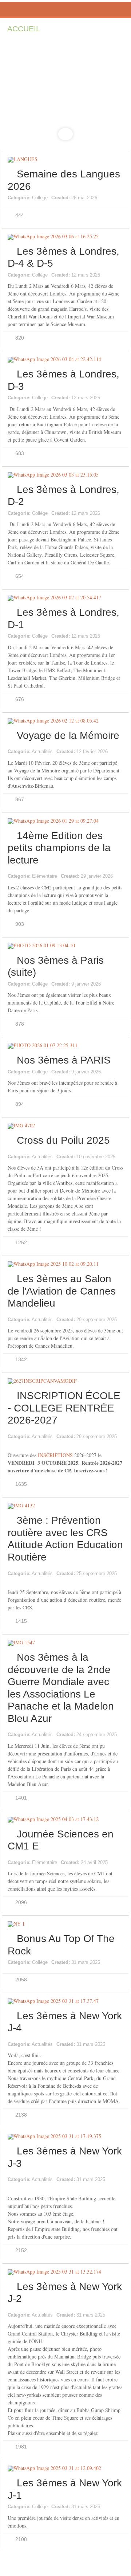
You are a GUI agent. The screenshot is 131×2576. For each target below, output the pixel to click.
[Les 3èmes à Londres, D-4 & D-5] (65, 237)
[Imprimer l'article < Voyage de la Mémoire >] (112, 744)
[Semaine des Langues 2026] (65, 160)
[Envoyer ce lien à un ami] (120, 196)
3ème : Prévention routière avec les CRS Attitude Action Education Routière (65, 1539)
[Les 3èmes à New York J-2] (65, 2272)
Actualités (42, 751)
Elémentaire (45, 876)
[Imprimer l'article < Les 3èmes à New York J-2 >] (112, 2308)
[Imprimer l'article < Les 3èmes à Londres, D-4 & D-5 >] (112, 273)
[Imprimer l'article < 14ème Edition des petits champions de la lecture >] (112, 869)
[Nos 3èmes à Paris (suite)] (65, 946)
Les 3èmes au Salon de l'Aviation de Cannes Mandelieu (62, 1291)
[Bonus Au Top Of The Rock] (65, 1924)
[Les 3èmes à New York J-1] (65, 2469)
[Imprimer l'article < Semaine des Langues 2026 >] (112, 195)
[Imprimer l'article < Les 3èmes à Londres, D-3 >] (112, 395)
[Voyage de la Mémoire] (65, 721)
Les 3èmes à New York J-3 (65, 2157)
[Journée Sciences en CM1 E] (65, 1820)
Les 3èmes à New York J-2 (65, 2293)
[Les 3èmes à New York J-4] (65, 2001)
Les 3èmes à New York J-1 (65, 2489)
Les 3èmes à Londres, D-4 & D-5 (63, 257)
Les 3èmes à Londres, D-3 (63, 380)
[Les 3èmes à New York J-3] (65, 2137)
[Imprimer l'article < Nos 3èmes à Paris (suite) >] (112, 982)
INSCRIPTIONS (55, 1455)
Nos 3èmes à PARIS (64, 1060)
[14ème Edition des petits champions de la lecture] (65, 821)
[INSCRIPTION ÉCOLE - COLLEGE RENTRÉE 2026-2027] (65, 1381)
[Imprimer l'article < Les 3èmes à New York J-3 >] (112, 2172)
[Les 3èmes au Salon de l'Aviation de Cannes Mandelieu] (65, 1264)
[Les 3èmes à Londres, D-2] (65, 475)
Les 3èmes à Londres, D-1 (63, 618)
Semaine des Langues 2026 (64, 180)
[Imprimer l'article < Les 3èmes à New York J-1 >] (112, 2504)
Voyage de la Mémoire (68, 735)
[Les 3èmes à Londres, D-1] (65, 598)
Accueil (24, 29)
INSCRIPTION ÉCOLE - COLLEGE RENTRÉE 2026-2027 (64, 1408)
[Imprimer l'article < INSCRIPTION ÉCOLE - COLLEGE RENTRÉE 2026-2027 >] (112, 1429)
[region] (65, 96)
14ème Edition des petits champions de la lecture (59, 848)
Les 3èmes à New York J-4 (65, 2022)
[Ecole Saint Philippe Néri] (65, 9)
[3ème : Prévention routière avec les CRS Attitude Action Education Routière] (65, 1506)
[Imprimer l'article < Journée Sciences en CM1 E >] (112, 1855)
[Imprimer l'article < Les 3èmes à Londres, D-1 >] (112, 634)
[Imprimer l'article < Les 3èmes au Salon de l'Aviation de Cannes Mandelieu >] (112, 1312)
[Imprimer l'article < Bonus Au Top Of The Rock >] (112, 1960)
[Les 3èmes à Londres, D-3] (65, 360)
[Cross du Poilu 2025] (65, 1126)
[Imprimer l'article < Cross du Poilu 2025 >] (112, 1150)
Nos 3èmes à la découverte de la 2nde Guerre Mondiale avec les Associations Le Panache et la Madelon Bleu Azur (61, 1688)
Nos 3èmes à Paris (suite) (56, 966)
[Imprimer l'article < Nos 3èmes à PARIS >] (112, 1069)
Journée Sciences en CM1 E (61, 1840)
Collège (40, 198)
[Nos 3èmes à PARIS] (65, 1046)
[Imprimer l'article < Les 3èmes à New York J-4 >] (112, 2037)
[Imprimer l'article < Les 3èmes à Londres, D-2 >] (112, 511)
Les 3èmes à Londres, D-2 (63, 496)
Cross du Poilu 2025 (63, 1140)
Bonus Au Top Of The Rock (61, 1945)
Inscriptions (82, 29)
